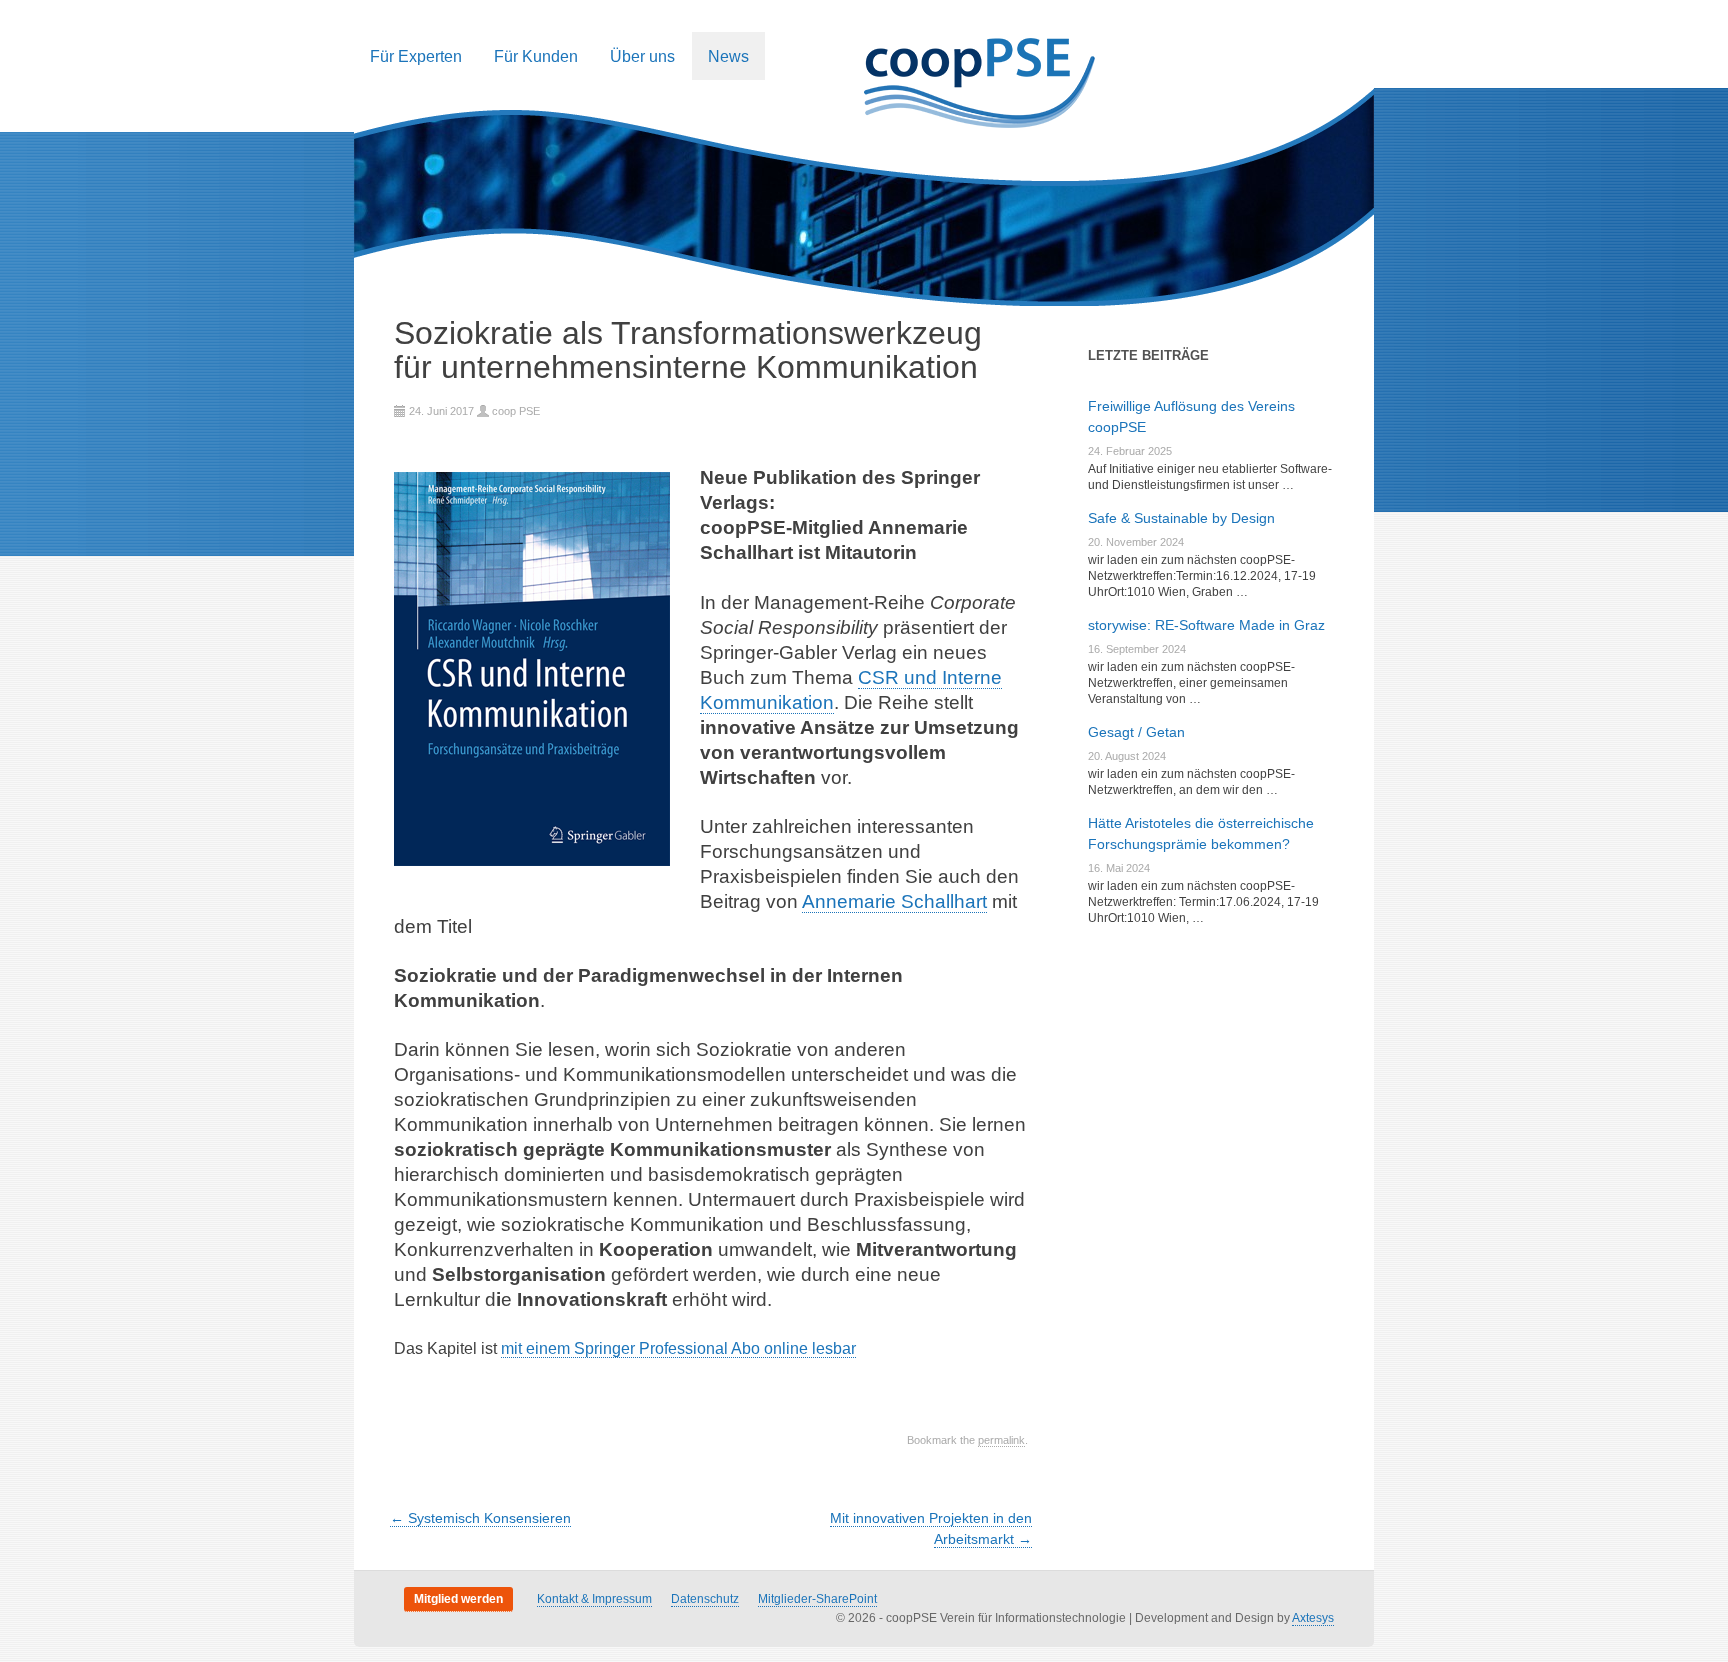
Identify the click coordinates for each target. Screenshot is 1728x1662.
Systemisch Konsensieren (480, 1518)
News (728, 56)
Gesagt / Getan (1136, 732)
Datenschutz (705, 1599)
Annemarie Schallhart (894, 901)
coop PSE (516, 411)
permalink (1001, 1440)
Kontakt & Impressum (594, 1599)
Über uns (642, 56)
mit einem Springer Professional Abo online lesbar (678, 1348)
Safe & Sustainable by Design (1181, 518)
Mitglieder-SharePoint (817, 1599)
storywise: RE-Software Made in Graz (1206, 625)
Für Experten (416, 56)
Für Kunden (536, 56)
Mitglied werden (458, 1599)
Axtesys (1313, 1618)
